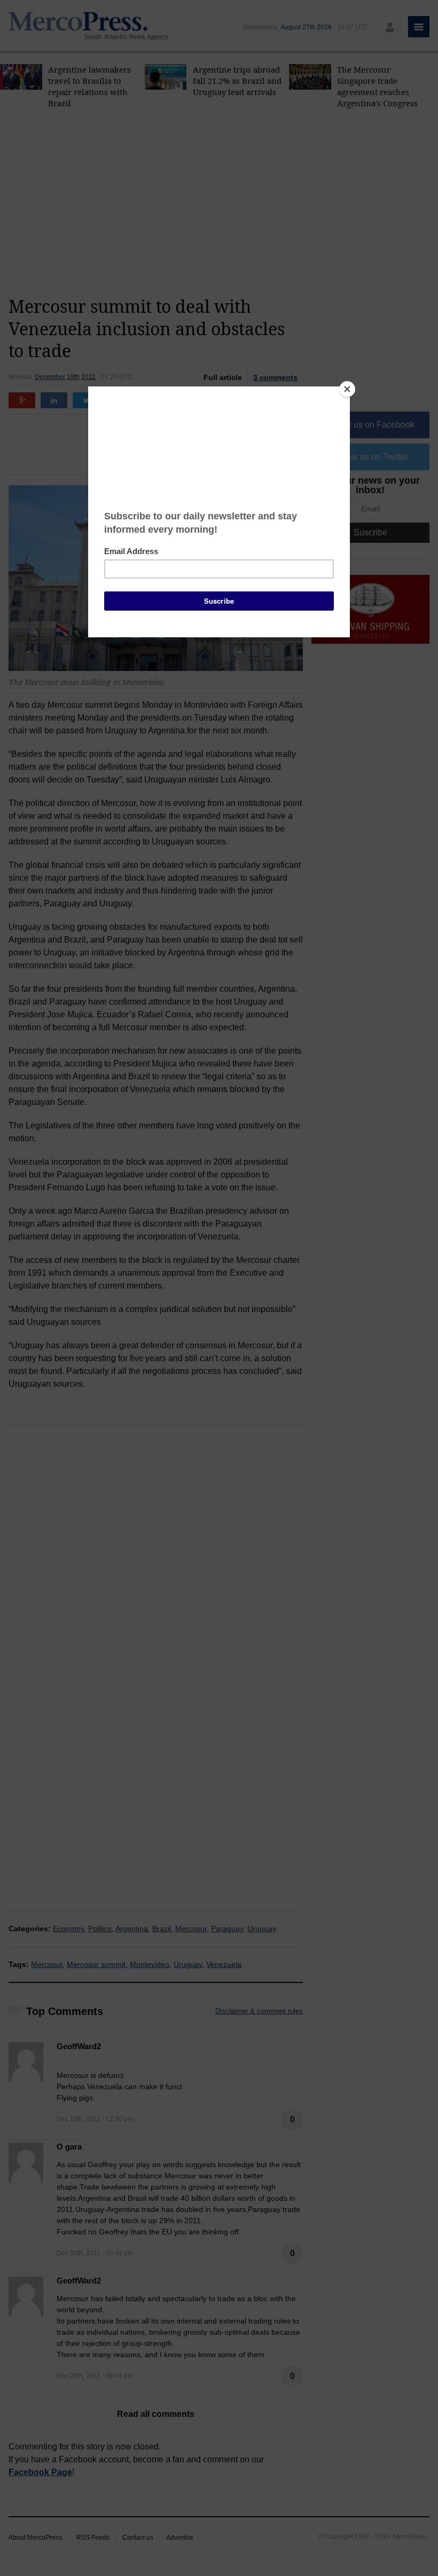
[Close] (347, 389)
